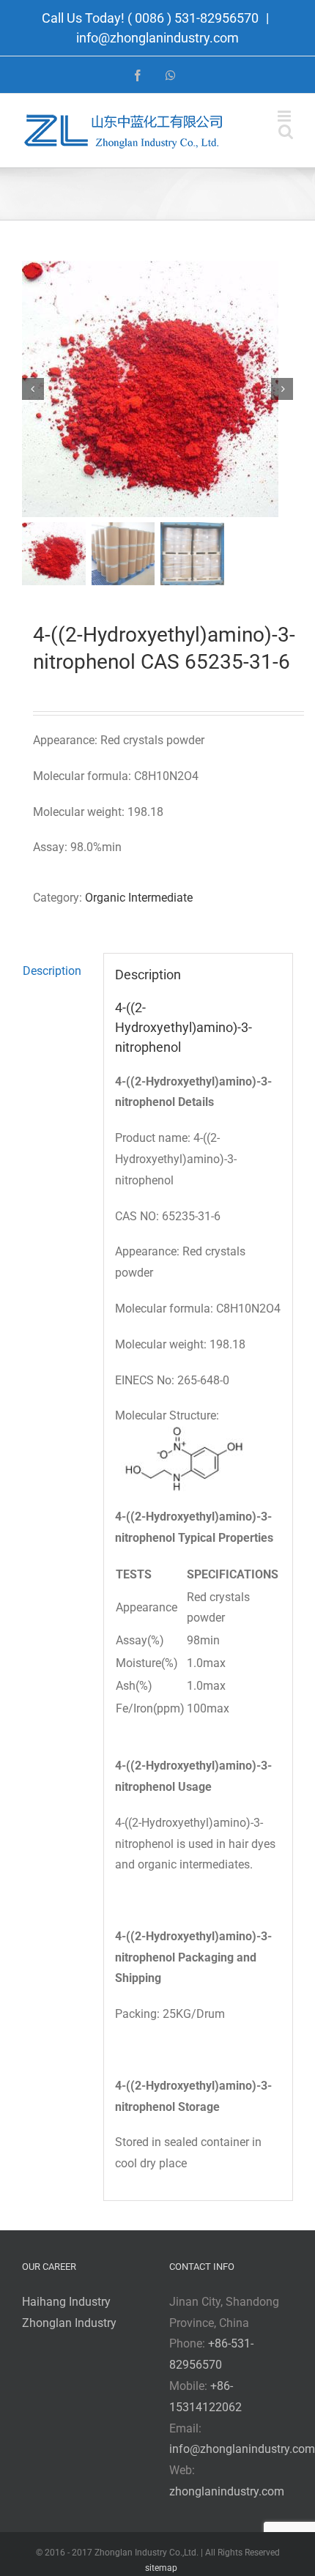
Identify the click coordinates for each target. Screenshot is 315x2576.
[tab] (57, 972)
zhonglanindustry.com (227, 2491)
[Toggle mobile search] (286, 131)
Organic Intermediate (139, 898)
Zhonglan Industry (69, 2323)
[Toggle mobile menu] (285, 116)
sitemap (161, 2568)
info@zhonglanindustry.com (157, 38)
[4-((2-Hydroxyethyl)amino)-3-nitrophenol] (157, 389)
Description (52, 971)
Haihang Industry (66, 2302)
